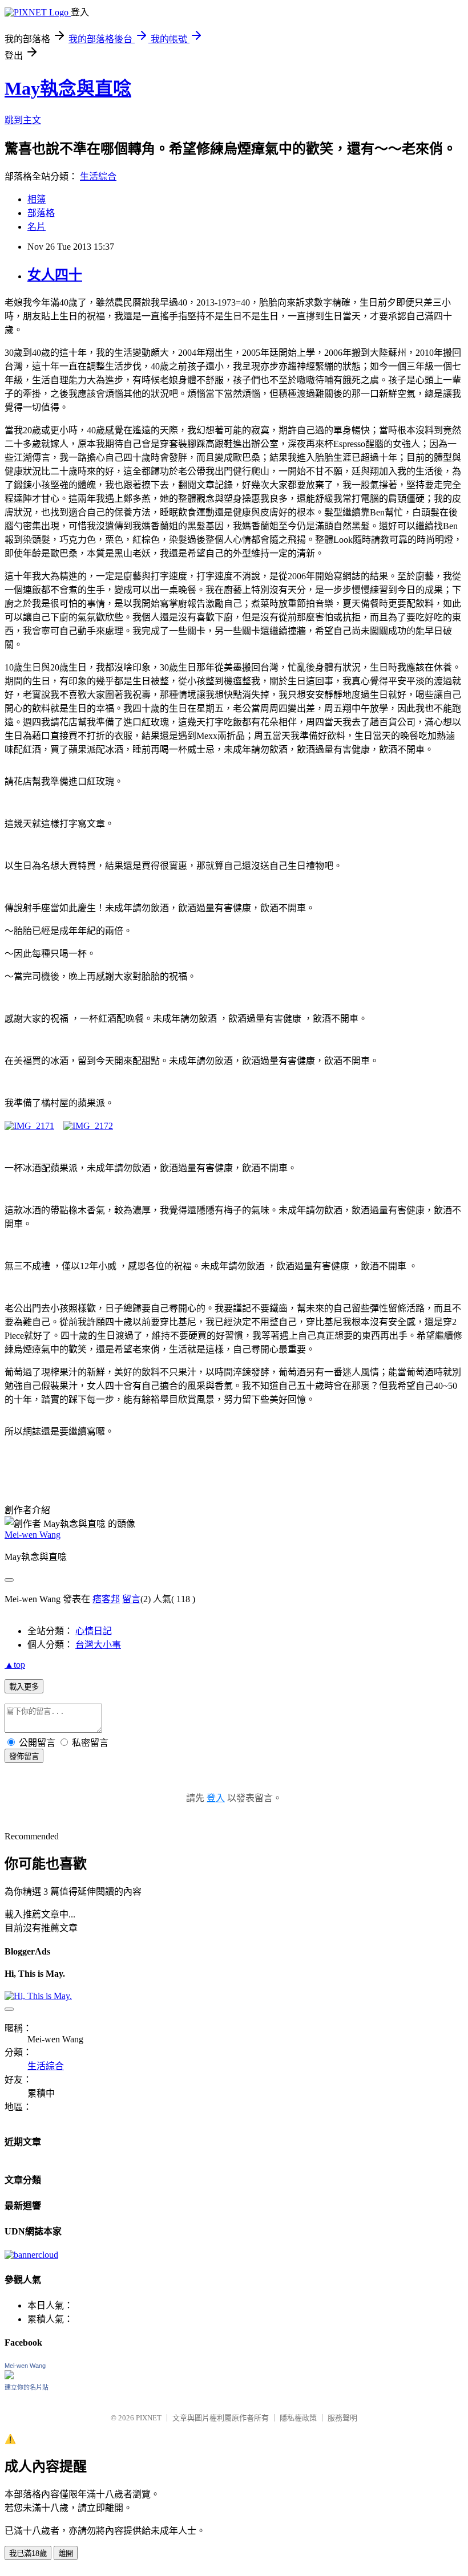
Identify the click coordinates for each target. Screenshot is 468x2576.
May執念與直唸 (68, 88)
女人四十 (55, 275)
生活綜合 (98, 176)
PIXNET (149, 2418)
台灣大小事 (98, 1645)
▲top (15, 1665)
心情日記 (94, 1631)
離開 (66, 2553)
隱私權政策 (298, 2418)
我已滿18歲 (28, 2553)
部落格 (41, 213)
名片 (37, 227)
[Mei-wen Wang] (9, 2376)
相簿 (37, 199)
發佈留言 (24, 1756)
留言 (131, 1599)
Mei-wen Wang (33, 1535)
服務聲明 (342, 2418)
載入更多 (24, 1687)
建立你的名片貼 (27, 2387)
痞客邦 (106, 1599)
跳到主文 (23, 120)
